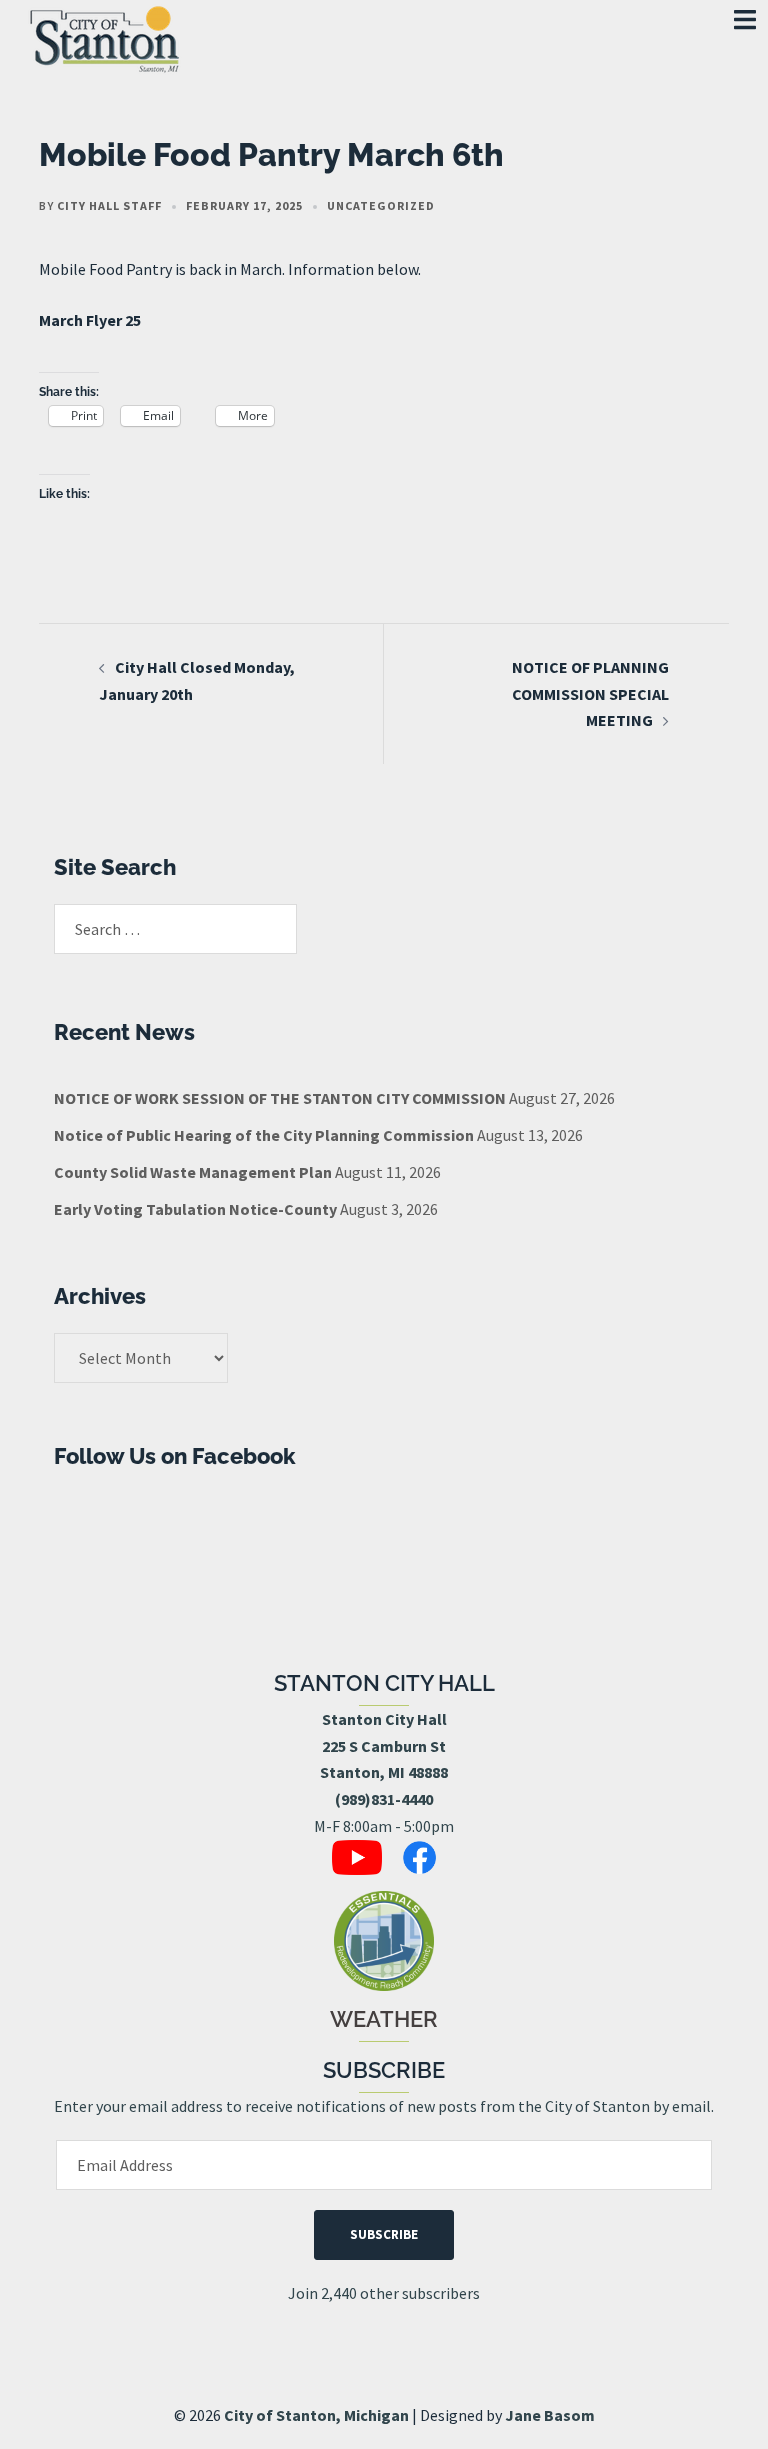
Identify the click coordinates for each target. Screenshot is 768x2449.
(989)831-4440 (384, 1799)
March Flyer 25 (90, 320)
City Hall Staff (109, 205)
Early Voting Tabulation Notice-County (195, 1209)
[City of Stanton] (103, 35)
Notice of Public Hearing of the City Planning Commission (264, 1135)
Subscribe (384, 2234)
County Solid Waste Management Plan (193, 1172)
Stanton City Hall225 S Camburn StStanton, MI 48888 (384, 1746)
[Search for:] (175, 929)
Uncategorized (381, 205)
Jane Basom (550, 2415)
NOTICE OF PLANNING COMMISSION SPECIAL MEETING (590, 694)
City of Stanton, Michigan (316, 2415)
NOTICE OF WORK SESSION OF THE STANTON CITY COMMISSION (280, 1098)
